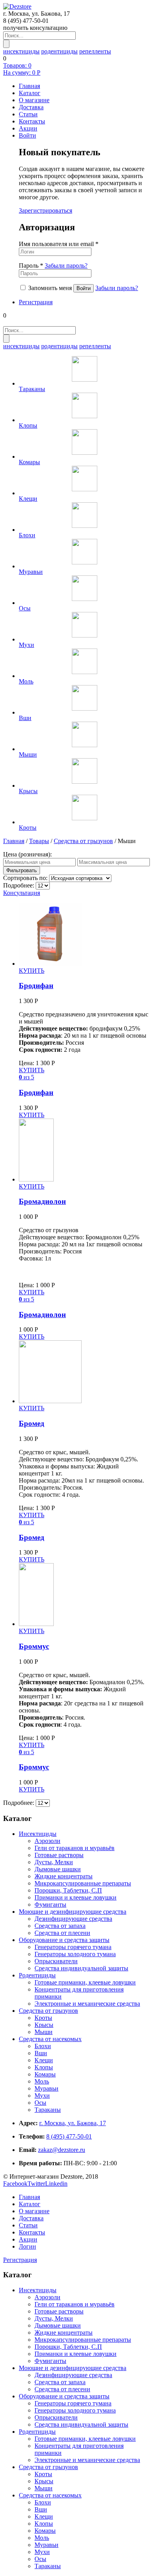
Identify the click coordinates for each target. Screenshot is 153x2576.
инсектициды (21, 51)
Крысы (44, 2025)
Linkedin (56, 2184)
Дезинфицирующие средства (73, 1919)
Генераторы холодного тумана (75, 1954)
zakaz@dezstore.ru (62, 2150)
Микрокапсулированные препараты (83, 1883)
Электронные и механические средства (87, 2004)
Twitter (36, 2184)
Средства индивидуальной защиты (81, 1968)
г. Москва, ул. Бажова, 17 (73, 2123)
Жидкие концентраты (64, 1876)
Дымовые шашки (58, 1869)
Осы (40, 2103)
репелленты (95, 51)
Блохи (43, 2046)
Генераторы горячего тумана (73, 1947)
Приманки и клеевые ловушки (76, 1897)
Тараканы (48, 2110)
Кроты (43, 2018)
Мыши (44, 2032)
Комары (45, 2074)
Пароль (53, 266)
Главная (14, 841)
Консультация (22, 893)
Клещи (44, 2060)
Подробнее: (19, 885)
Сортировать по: (26, 878)
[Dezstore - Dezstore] (17, 6)
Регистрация (36, 302)
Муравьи (46, 2088)
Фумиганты (50, 1904)
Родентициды (37, 1975)
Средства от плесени (62, 1933)
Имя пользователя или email (59, 244)
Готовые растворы (59, 1855)
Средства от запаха (60, 1926)
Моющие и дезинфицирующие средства (73, 1912)
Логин (27, 2246)
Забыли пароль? (66, 266)
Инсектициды (38, 1834)
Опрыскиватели (56, 1961)
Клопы (44, 2067)
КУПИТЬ (32, 971)
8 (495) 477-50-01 (69, 2136)
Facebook (15, 2184)
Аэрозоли (47, 1841)
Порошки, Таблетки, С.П (68, 1890)
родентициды (59, 51)
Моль (42, 2081)
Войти (27, 135)
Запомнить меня (50, 288)
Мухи (42, 2096)
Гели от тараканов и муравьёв (75, 1848)
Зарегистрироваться (46, 210)
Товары (39, 841)
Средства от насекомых (50, 2039)
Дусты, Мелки (54, 1862)
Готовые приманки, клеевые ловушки (85, 1982)
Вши (41, 2053)
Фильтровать (22, 870)
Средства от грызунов (83, 841)
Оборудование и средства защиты (64, 1940)
